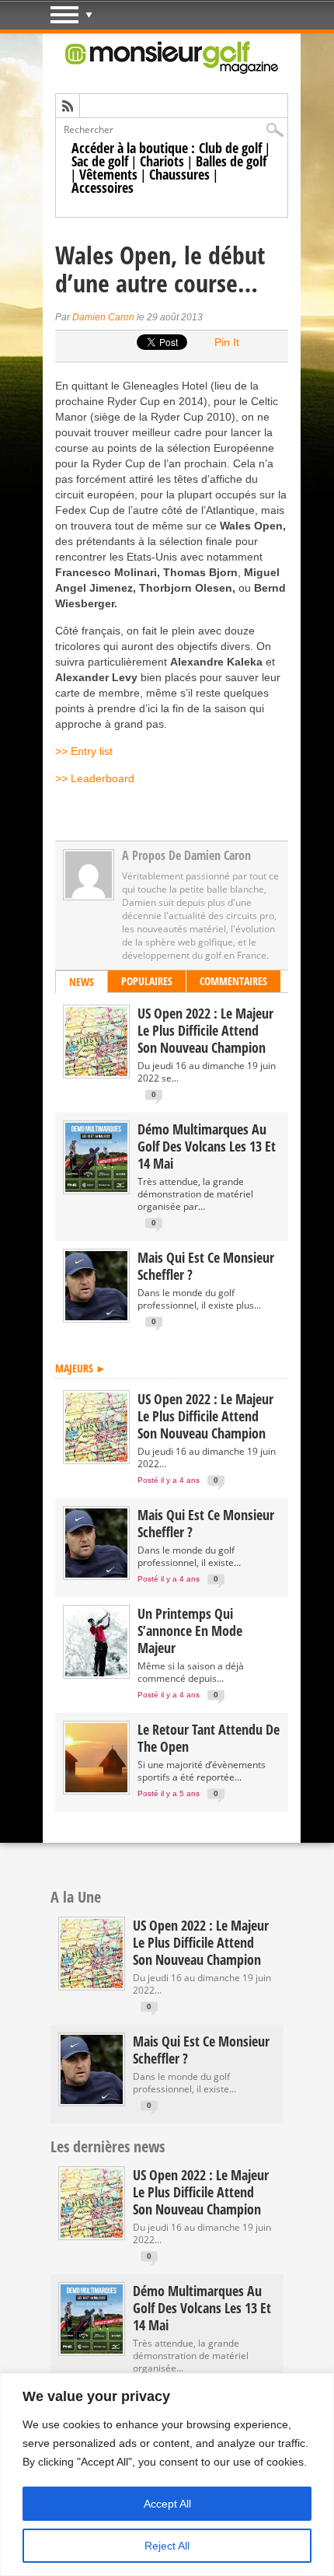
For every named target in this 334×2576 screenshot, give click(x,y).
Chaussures (179, 174)
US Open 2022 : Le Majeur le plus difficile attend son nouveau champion (205, 1030)
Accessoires (103, 187)
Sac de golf (100, 161)
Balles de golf (231, 161)
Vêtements (108, 174)
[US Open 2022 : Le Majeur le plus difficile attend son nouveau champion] (96, 1073)
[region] (167, 2475)
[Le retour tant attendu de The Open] (96, 1789)
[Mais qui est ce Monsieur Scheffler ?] (96, 1317)
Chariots (162, 161)
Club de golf (230, 148)
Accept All (167, 2504)
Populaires (147, 981)
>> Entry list (84, 751)
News (82, 982)
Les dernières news (108, 2146)
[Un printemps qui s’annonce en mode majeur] (96, 1673)
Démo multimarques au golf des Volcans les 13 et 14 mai (207, 1146)
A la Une (76, 1897)
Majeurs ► (81, 1368)
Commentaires (233, 981)
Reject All (167, 2546)
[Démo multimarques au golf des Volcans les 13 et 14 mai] (96, 1188)
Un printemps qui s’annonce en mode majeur (190, 1631)
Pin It (227, 342)
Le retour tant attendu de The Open (209, 1738)
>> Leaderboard (95, 778)
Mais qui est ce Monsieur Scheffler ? (206, 1266)
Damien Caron (103, 317)
